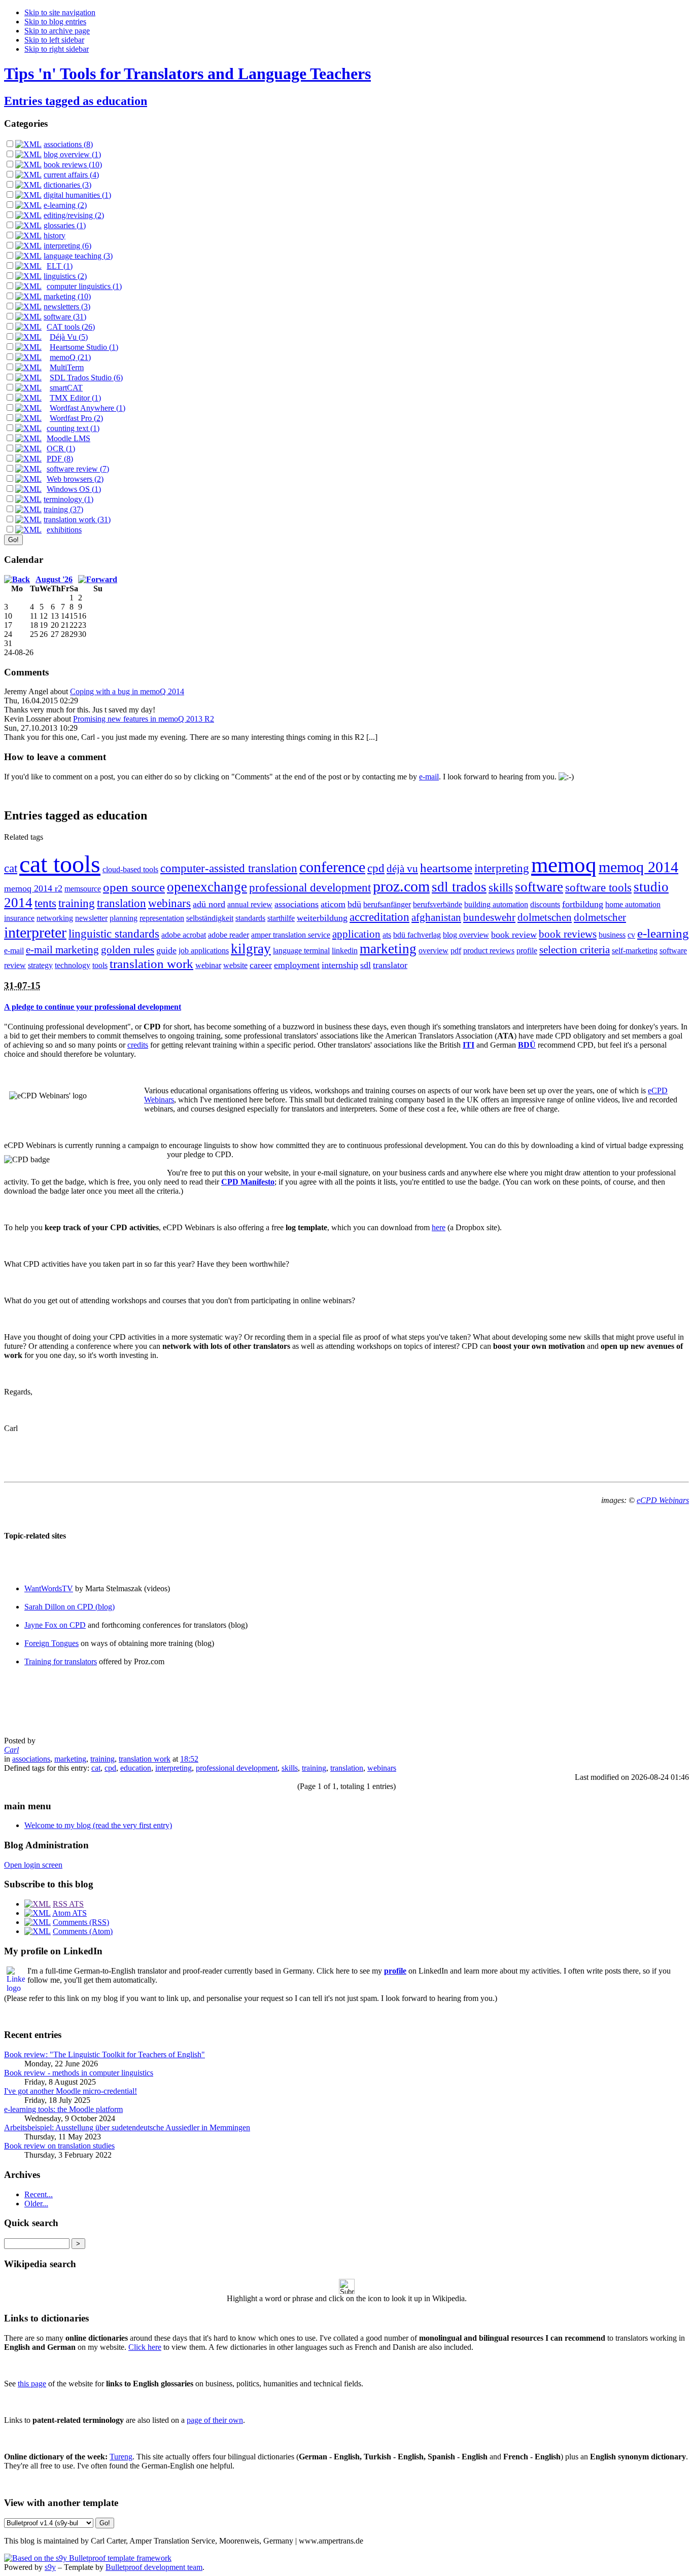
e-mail (429, 777)
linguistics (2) (65, 276)
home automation (633, 904)
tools (100, 965)
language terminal (301, 951)
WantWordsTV (49, 1588)
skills (501, 888)
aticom (333, 904)
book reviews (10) (73, 165)
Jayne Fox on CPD (55, 1625)
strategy (40, 965)
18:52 (189, 1759)
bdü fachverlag (417, 935)
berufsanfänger (387, 904)
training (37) (63, 509)
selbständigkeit (210, 918)
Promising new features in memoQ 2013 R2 (144, 719)
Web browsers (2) (75, 479)
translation (122, 903)
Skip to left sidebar (54, 40)
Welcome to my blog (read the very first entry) (98, 1825)
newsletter (91, 918)
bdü (354, 904)
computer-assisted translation (229, 868)
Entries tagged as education (76, 101)
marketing (388, 949)
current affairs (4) (71, 175)
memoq (564, 865)
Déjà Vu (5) (69, 337)
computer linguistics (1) (84, 286)
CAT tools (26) (71, 327)
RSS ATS (68, 1904)
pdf (456, 951)
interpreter (35, 932)
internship (340, 965)
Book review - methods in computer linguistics (79, 2073)
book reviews (568, 934)
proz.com (401, 886)
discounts (545, 904)
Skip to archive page (57, 31)
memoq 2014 (638, 867)
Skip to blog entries (55, 22)
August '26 (54, 579)
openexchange (207, 887)
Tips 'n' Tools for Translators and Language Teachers (187, 74)
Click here (145, 2347)
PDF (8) (60, 459)
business (612, 935)
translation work (151, 964)
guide (166, 950)
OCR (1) (61, 449)
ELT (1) (60, 266)
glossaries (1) (65, 225)
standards (250, 918)
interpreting (502, 868)
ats (387, 935)
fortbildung (583, 904)
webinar (208, 965)
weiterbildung (322, 918)
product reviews (489, 951)
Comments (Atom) (83, 1931)
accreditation (379, 917)
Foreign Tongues (51, 1643)
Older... (36, 2204)
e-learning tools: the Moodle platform (63, 2109)
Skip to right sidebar (57, 49)
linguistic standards (114, 934)
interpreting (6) (67, 246)
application (356, 934)
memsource (83, 889)
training (77, 903)
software (539, 887)
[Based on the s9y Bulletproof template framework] (88, 2558)
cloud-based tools (130, 869)
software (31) (65, 317)
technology (73, 965)
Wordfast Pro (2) (76, 418)
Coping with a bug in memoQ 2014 (127, 691)
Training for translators (61, 1661)
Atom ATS (70, 1913)
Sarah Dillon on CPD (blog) (70, 1607)
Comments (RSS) (81, 1922)
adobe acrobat (184, 935)
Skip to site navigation (60, 12)
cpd (376, 868)
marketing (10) (67, 296)
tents (45, 903)
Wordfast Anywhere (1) (88, 408)
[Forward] (98, 579)
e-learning (663, 933)
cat (11, 868)
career (261, 965)
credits (138, 1045)
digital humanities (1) (77, 195)
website (235, 965)
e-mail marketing (62, 950)
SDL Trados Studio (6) (86, 378)
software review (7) (78, 469)
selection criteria (575, 950)
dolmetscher (600, 917)
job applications (204, 951)
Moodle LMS (68, 438)
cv (631, 935)
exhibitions (64, 530)
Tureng (121, 2457)
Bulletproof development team (154, 2567)
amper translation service (291, 935)
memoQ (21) (70, 357)
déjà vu (402, 869)
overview (434, 951)
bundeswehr (489, 917)
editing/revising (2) (74, 215)
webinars (169, 903)
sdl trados (459, 887)
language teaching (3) (78, 256)
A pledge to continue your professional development (93, 1007)
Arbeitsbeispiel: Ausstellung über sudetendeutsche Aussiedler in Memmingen (127, 2127)
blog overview (466, 935)
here (439, 1227)
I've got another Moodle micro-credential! (71, 2091)
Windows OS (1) (74, 489)
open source (134, 887)
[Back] (17, 579)
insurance (19, 918)
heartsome (446, 868)
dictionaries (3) (67, 185)
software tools (598, 888)
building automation (496, 904)
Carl (11, 1750)
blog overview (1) (72, 154)
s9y (50, 2567)
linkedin (345, 951)
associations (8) (68, 144)
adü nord (209, 904)
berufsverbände (438, 904)
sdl (366, 965)
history (55, 236)
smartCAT (66, 388)
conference (332, 867)
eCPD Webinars (663, 1500)
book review (514, 935)
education (136, 1768)
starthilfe (281, 918)
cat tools (60, 864)
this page (32, 2384)
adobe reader (229, 935)
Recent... (39, 2194)
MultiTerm (67, 367)
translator (390, 965)
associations (297, 904)
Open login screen (33, 1865)
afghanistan (436, 917)
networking (55, 918)
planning (124, 918)
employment (297, 965)
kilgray (251, 949)
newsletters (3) (67, 307)
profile (527, 951)
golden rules (128, 950)
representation (162, 918)
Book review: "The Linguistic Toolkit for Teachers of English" (105, 2054)
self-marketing (635, 951)
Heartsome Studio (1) (84, 347)
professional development (310, 888)
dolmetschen (545, 917)
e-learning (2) (65, 205)
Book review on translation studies (59, 2146)
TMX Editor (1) (75, 398)
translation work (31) (77, 520)
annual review (250, 904)
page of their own (215, 2420)
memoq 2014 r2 (33, 888)
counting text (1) (73, 428)
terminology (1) (68, 499)
